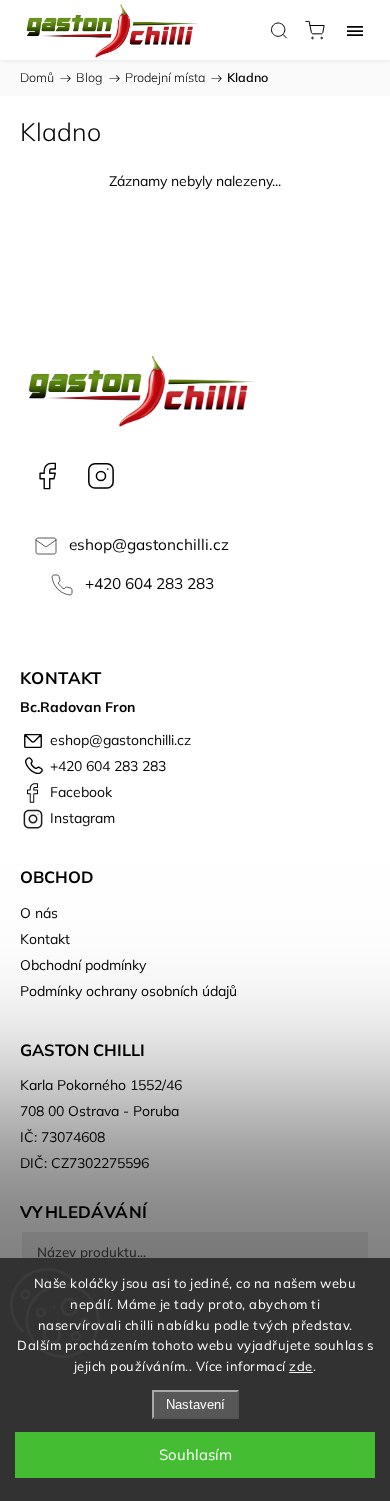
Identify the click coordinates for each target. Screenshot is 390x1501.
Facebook (47, 476)
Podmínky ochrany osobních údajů (128, 991)
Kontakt (45, 939)
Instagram (101, 476)
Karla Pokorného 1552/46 (101, 1085)
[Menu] (355, 30)
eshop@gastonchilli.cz (149, 544)
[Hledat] (279, 30)
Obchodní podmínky (83, 965)
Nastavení (195, 1404)
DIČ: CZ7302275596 (84, 1163)
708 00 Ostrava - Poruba (99, 1111)
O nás (39, 913)
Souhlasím (195, 1454)
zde (301, 1366)
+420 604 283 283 (149, 583)
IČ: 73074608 (62, 1137)
